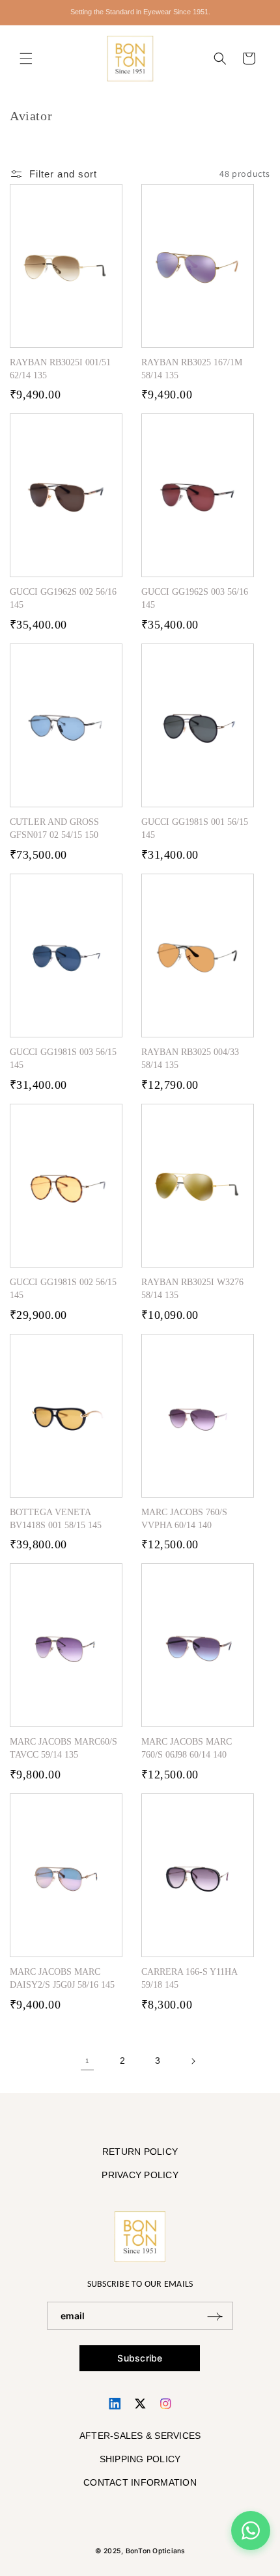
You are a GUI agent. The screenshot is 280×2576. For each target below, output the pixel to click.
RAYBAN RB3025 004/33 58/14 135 (190, 1059)
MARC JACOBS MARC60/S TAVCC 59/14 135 (63, 1748)
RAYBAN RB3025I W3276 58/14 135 (192, 1289)
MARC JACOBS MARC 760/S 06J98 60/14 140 (187, 1748)
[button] (26, 59)
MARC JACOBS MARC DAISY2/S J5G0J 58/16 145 (62, 1978)
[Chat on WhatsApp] (251, 2530)
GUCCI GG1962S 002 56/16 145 (63, 598)
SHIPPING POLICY (140, 2459)
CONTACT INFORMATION (140, 2482)
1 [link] (88, 2061)
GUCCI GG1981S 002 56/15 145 (63, 1289)
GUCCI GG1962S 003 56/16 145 (195, 598)
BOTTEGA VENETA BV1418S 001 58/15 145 (56, 1519)
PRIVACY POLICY (140, 2175)
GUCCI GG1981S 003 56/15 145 (63, 1059)
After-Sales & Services (140, 2436)
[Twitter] (140, 2403)
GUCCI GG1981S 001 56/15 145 (195, 828)
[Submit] (215, 2316)
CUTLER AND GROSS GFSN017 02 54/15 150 (54, 828)
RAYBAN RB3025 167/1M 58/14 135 (192, 369)
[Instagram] (166, 2403)
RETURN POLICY (140, 2152)
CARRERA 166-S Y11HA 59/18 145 (189, 1978)
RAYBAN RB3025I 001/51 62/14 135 (60, 369)
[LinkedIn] (115, 2403)
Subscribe (140, 2358)
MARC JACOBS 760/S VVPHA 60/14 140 (184, 1519)
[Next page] (193, 2061)
